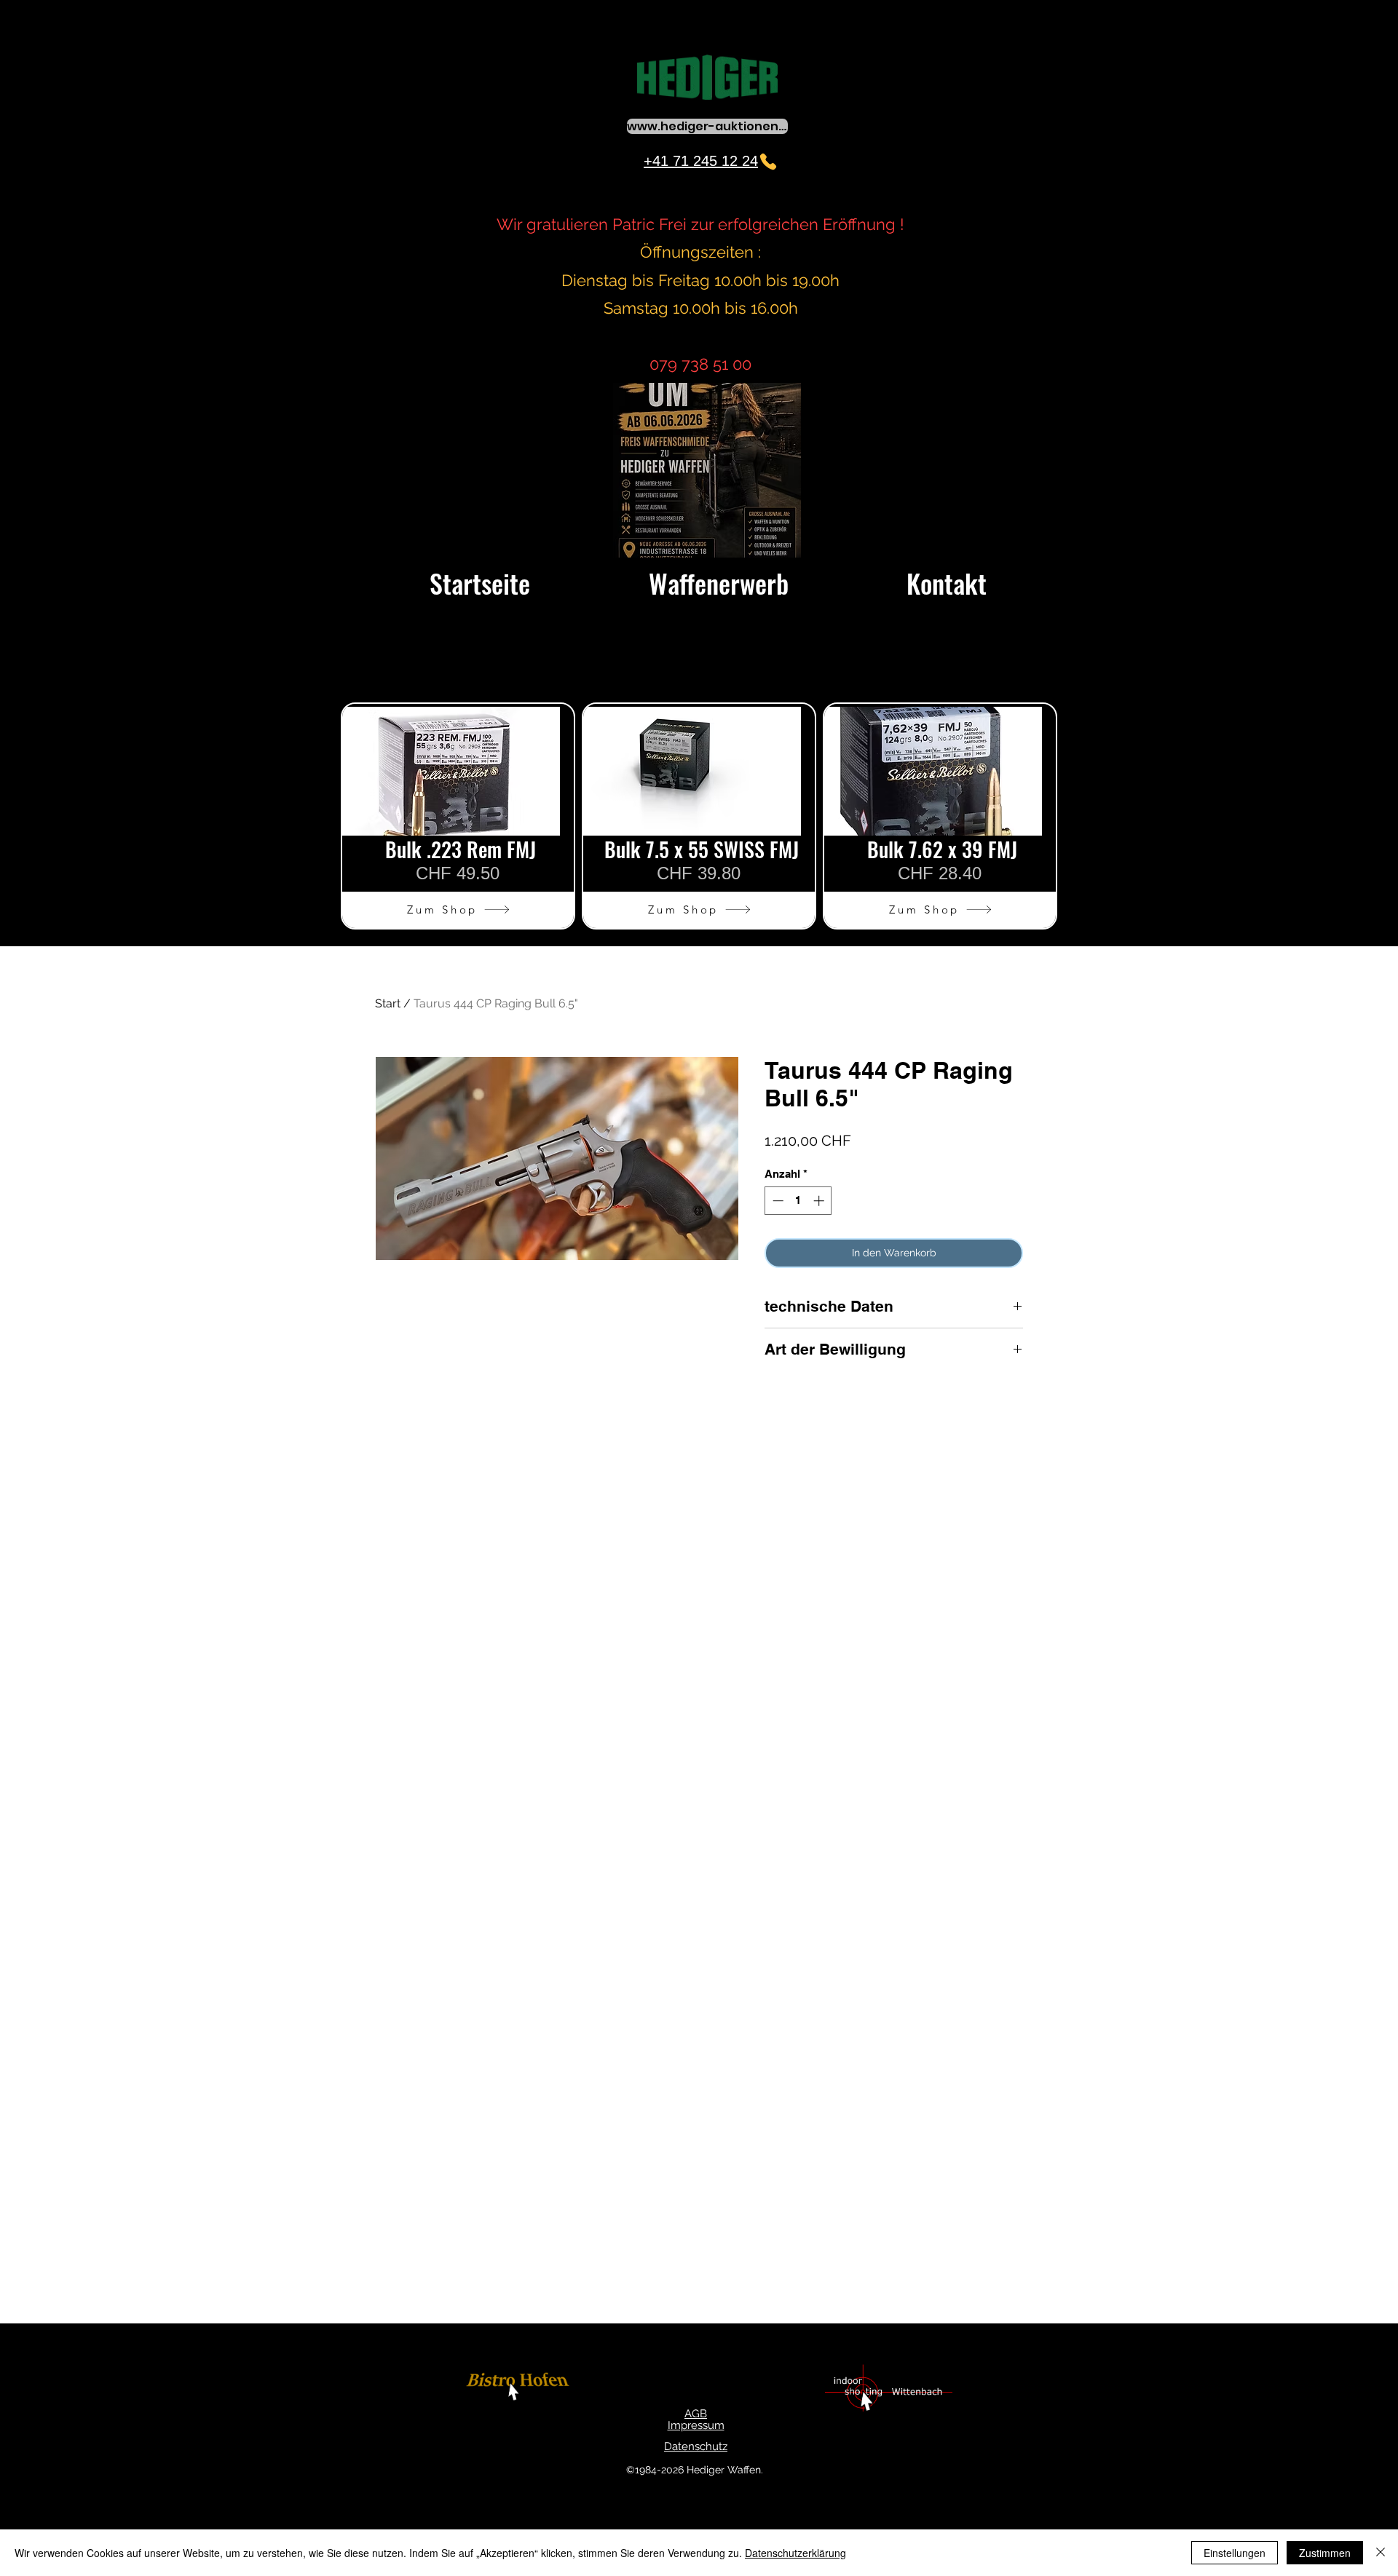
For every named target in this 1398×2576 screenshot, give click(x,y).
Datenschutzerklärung (795, 2553)
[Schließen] (1381, 2553)
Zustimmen (1325, 2553)
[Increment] (820, 1201)
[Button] (520, 2389)
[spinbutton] (798, 1201)
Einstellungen (1235, 2553)
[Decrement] (777, 1201)
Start (388, 1003)
